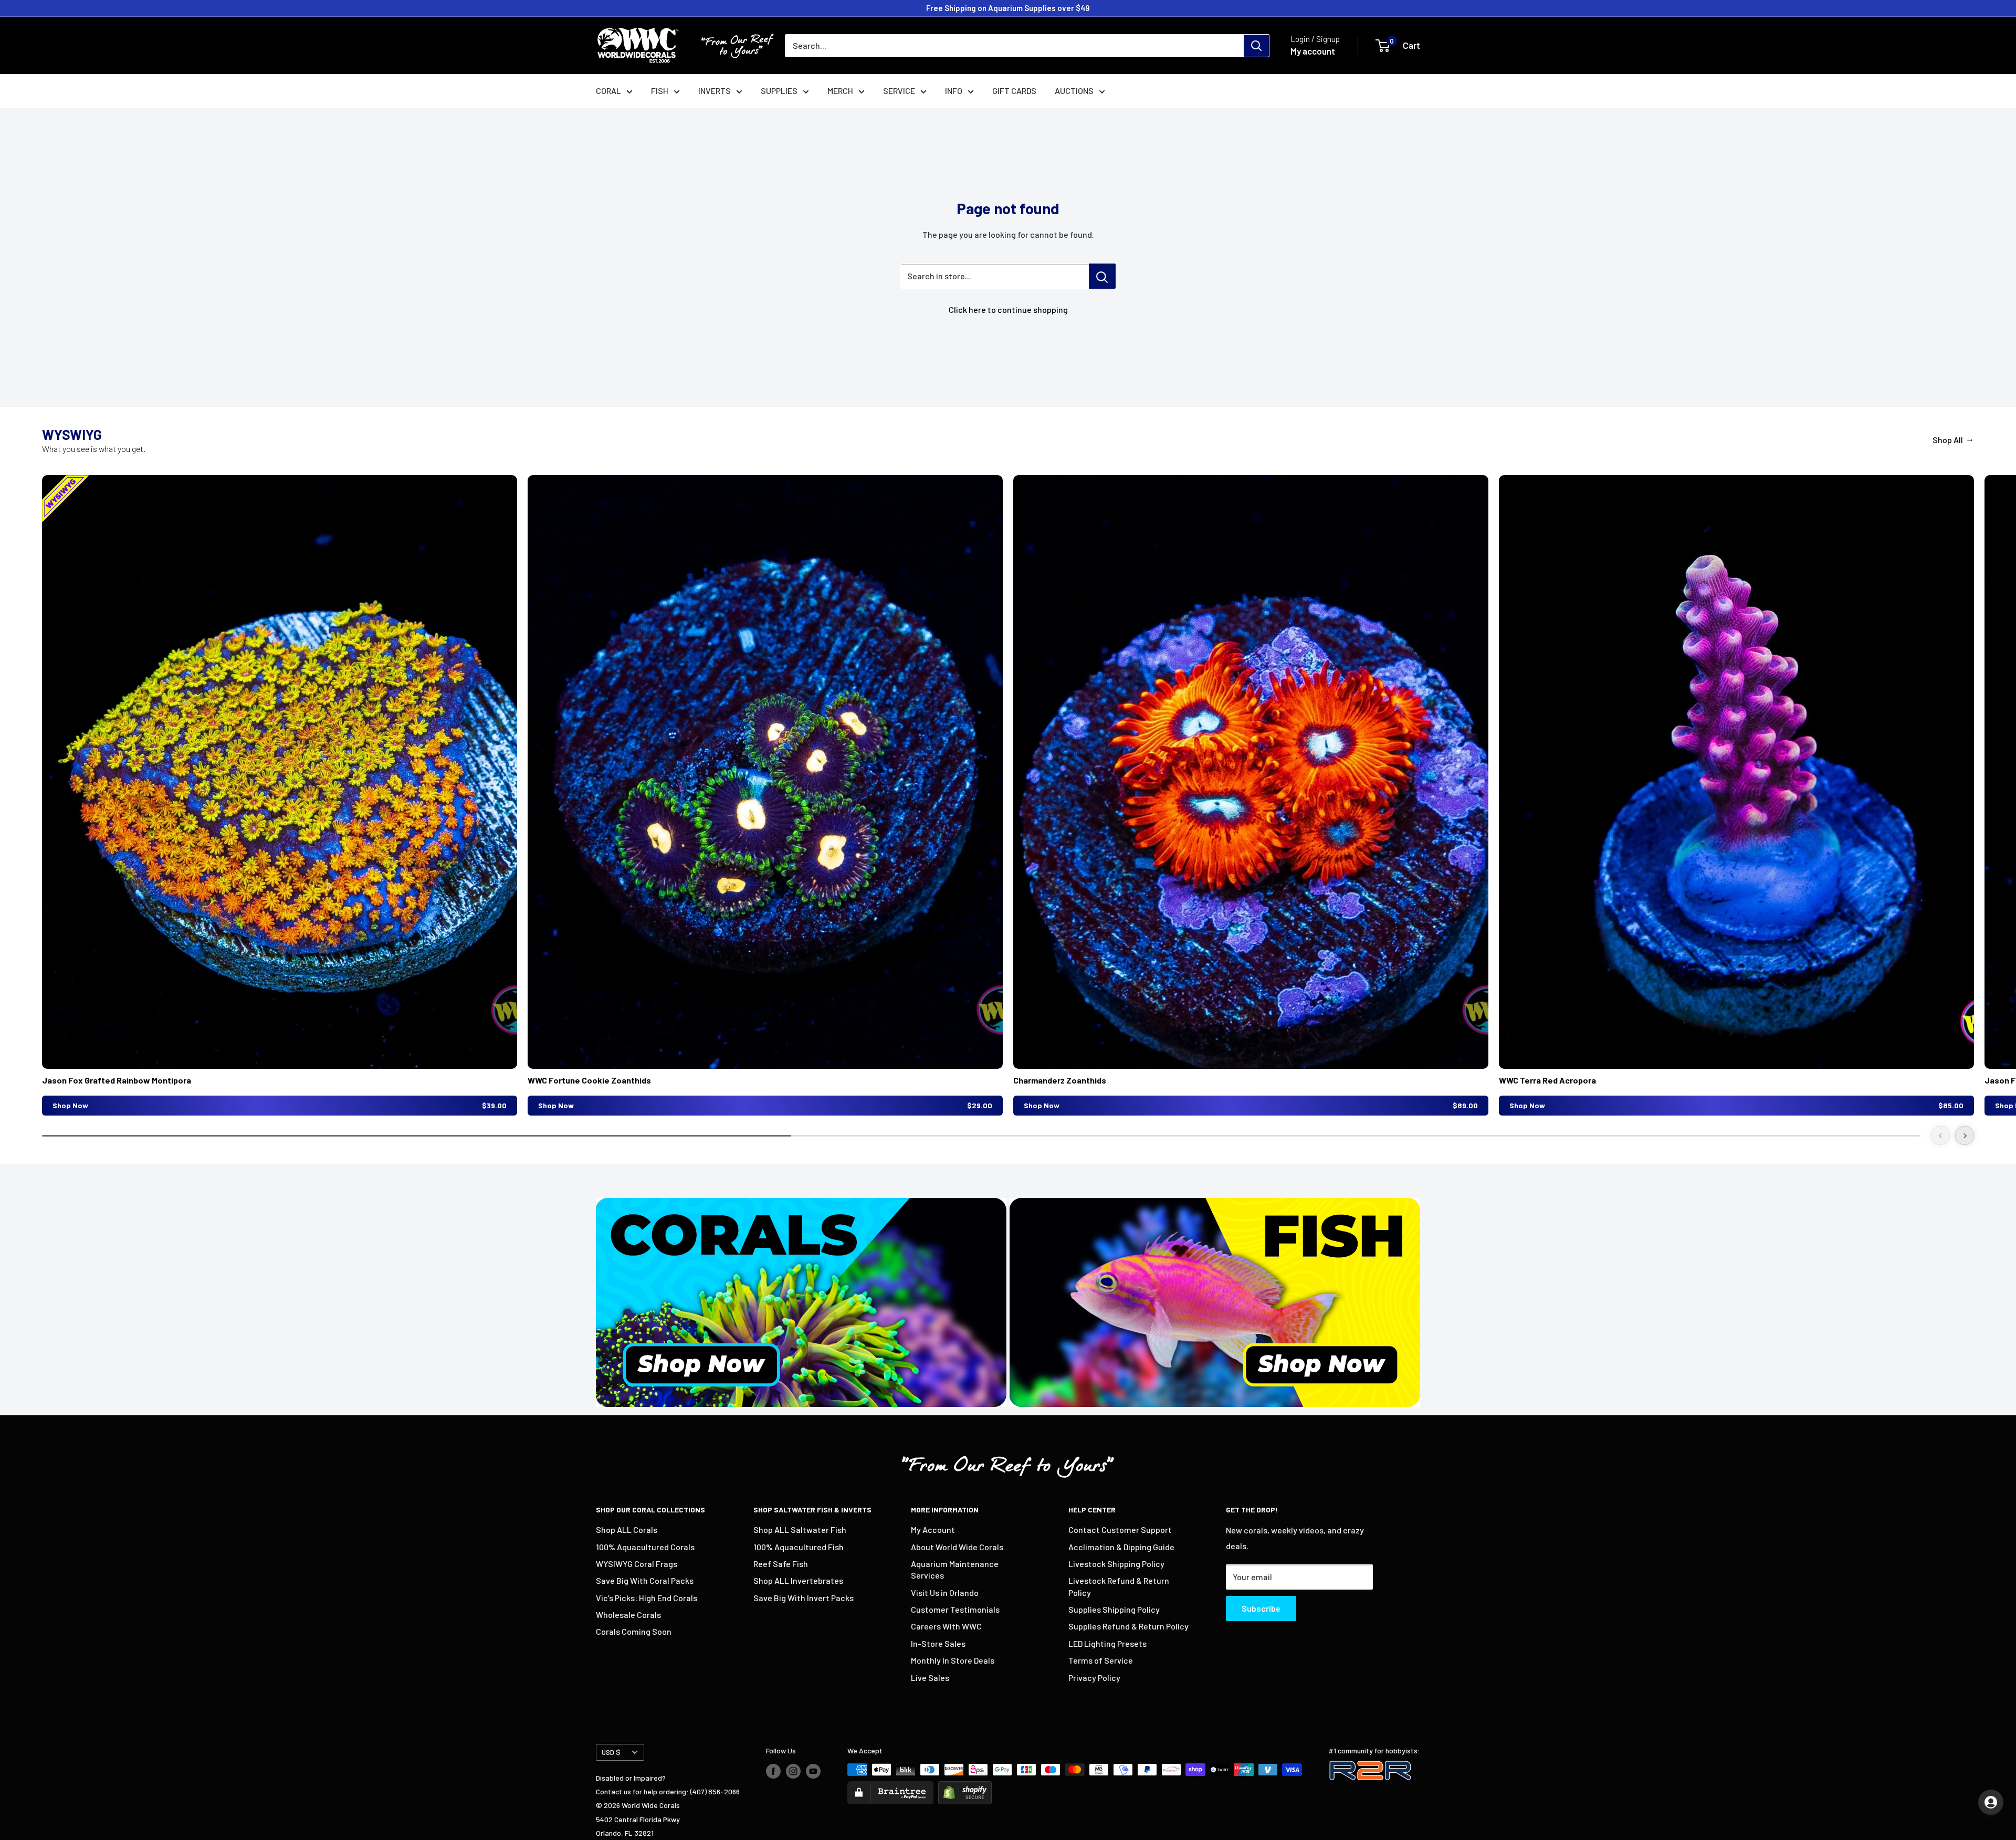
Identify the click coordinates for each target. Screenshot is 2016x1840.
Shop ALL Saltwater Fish (800, 1529)
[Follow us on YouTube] (813, 1771)
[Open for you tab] (1991, 1802)
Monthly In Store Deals (953, 1660)
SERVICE (899, 91)
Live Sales (930, 1678)
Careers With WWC (946, 1626)
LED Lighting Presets (1107, 1643)
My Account (933, 1529)
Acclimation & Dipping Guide (1121, 1547)
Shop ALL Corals (627, 1529)
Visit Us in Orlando (945, 1592)
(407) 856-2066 (715, 1791)
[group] (280, 795)
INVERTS (715, 91)
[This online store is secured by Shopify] (965, 1788)
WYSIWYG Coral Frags (637, 1564)
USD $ (611, 1752)
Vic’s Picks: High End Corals (647, 1598)
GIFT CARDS (1014, 91)
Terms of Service (1101, 1660)
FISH (660, 91)
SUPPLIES (779, 91)
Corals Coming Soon (634, 1631)
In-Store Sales (938, 1643)
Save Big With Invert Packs (804, 1598)
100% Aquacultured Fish (799, 1547)
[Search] (1256, 46)
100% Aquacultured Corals (645, 1547)
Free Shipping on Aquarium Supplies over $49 (1008, 8)
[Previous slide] (1940, 1135)
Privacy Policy (1094, 1678)
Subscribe (1261, 1608)
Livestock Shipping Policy (1116, 1564)
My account (1313, 51)
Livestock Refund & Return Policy (1119, 1586)
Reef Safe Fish (781, 1564)
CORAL (608, 91)
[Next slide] (1965, 1135)
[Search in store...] (1102, 276)
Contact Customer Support (1120, 1529)
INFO (954, 91)
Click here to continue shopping (1008, 309)
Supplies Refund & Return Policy (1128, 1626)
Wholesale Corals (628, 1615)
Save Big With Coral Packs (645, 1580)
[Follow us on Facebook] (773, 1771)
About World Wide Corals (957, 1547)
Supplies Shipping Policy (1114, 1609)
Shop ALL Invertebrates (798, 1580)
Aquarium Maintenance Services (955, 1569)
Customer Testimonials (955, 1609)
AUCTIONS (1074, 91)
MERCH (840, 91)
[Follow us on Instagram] (793, 1771)
